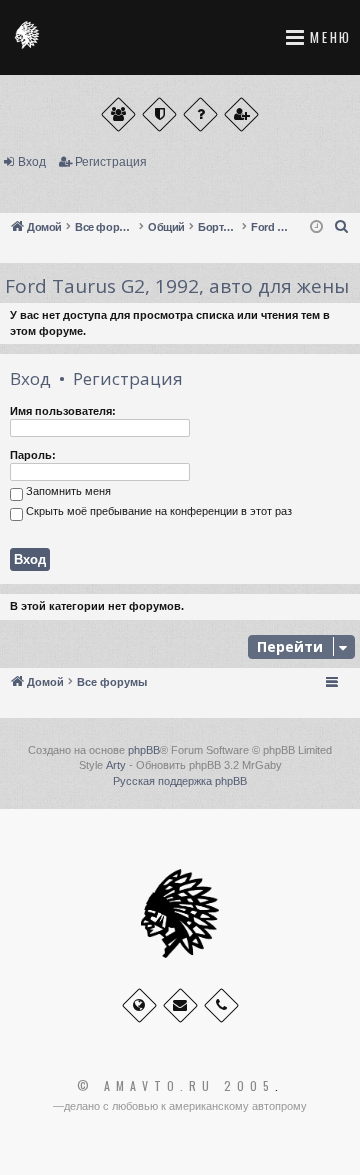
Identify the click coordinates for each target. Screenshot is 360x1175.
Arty (116, 765)
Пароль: (33, 455)
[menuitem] (342, 227)
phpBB (144, 750)
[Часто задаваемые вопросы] (200, 114)
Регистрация (111, 162)
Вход (32, 162)
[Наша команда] (159, 114)
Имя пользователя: (63, 411)
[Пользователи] (118, 114)
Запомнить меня (67, 492)
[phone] (221, 1005)
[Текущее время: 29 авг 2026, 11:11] (316, 227)
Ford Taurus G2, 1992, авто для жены (177, 286)
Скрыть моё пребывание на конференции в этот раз (157, 512)
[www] (139, 1005)
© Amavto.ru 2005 (176, 1086)
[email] (180, 1005)
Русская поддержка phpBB (180, 781)
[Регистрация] (241, 114)
